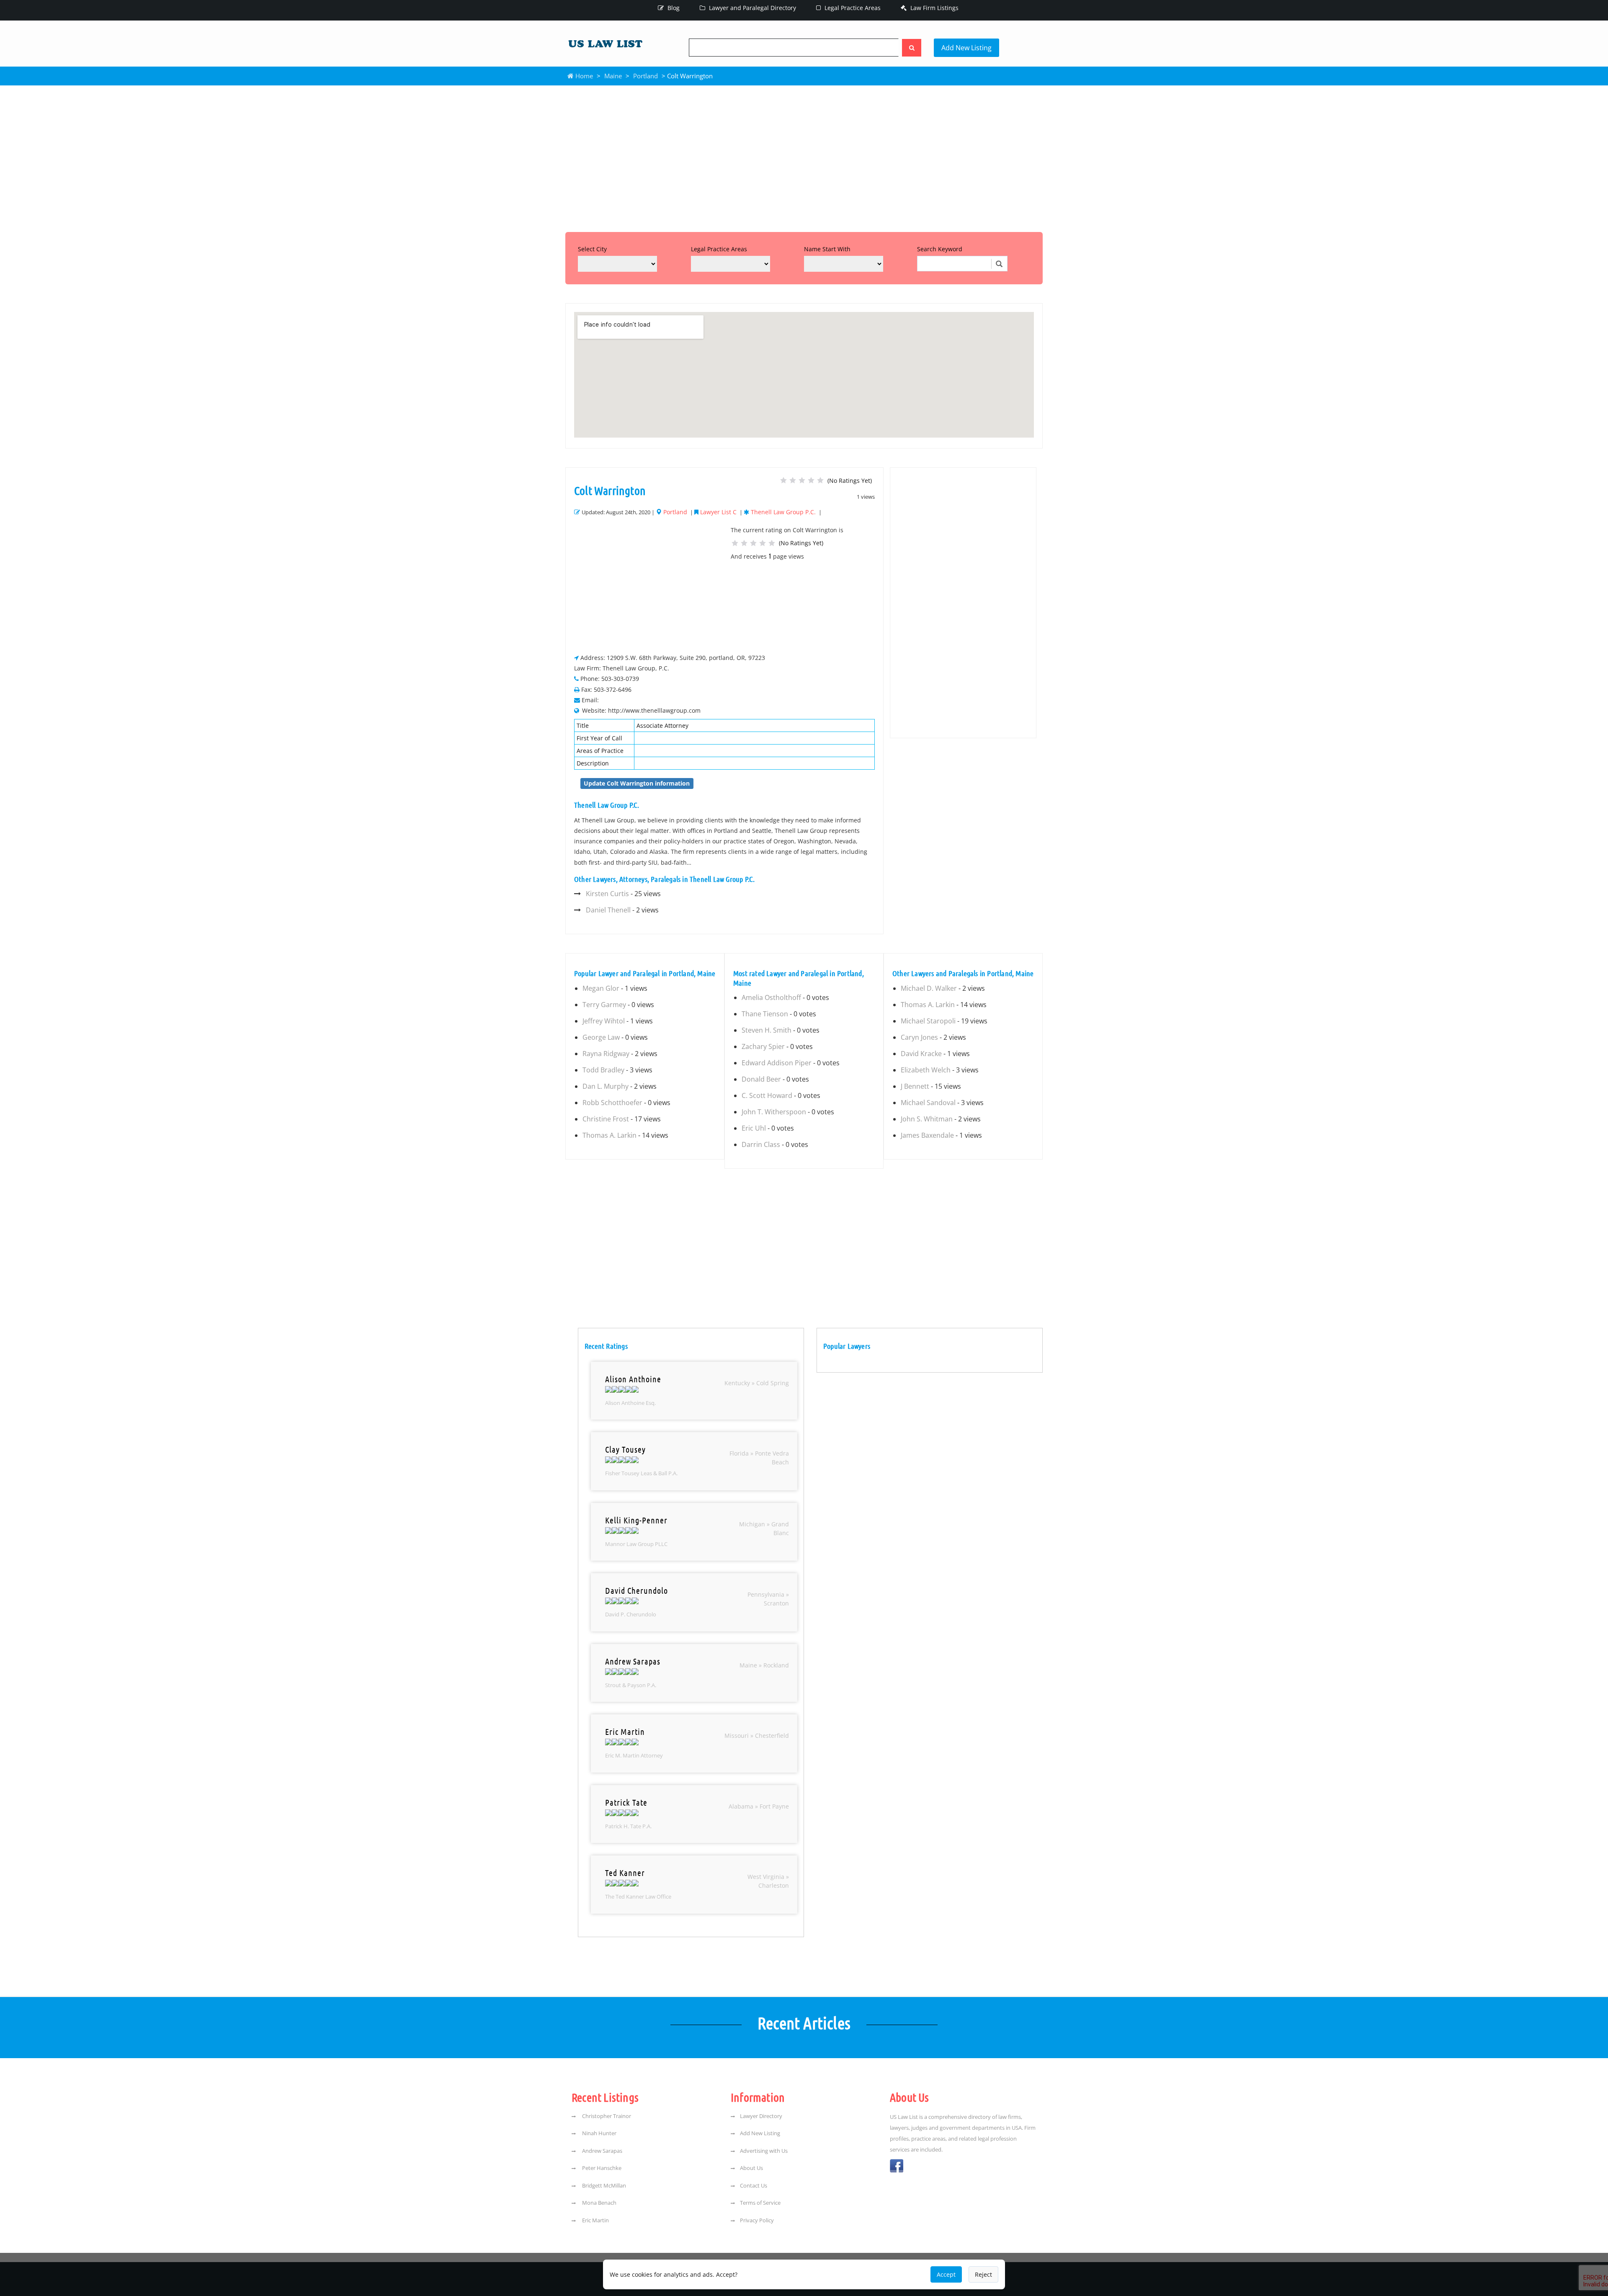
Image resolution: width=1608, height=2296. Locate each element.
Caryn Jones (919, 1037)
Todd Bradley (603, 1070)
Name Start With (827, 249)
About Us (751, 2168)
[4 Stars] (811, 480)
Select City (592, 249)
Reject (983, 2274)
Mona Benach (599, 2203)
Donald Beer (761, 1079)
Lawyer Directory (761, 2116)
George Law (601, 1037)
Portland (646, 76)
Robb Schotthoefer (612, 1103)
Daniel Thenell (608, 910)
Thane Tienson (765, 1014)
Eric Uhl (754, 1128)
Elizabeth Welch (926, 1070)
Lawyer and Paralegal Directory (752, 8)
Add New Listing (966, 48)
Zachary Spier (763, 1046)
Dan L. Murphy (606, 1086)
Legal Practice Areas (852, 8)
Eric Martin (595, 2220)
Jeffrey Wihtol (604, 1021)
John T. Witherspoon (774, 1112)
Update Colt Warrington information (637, 783)
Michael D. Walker (929, 988)
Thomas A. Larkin (609, 1135)
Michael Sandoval (928, 1103)
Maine (613, 76)
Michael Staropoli (928, 1021)
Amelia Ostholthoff (771, 997)
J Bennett (915, 1086)
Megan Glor (601, 988)
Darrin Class (761, 1144)
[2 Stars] (793, 480)
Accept (946, 2274)
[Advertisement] (804, 157)
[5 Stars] (820, 480)
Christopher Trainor (606, 2116)
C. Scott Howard (767, 1095)
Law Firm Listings (934, 8)
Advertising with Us (764, 2151)
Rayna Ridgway (606, 1054)
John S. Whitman (927, 1119)
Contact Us (754, 2185)
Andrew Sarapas (602, 2151)
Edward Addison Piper (777, 1063)
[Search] (912, 48)
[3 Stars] (802, 480)
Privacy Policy (757, 2220)
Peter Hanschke (601, 2168)
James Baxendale (927, 1135)
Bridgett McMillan (603, 2185)
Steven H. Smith (767, 1030)
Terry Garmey (604, 1005)
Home (583, 76)
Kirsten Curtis (607, 894)
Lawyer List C (718, 512)
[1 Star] (783, 480)
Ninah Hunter (599, 2133)
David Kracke (921, 1054)
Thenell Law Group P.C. (783, 512)
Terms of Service (760, 2203)
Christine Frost (606, 1119)
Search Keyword (940, 249)
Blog (673, 8)
